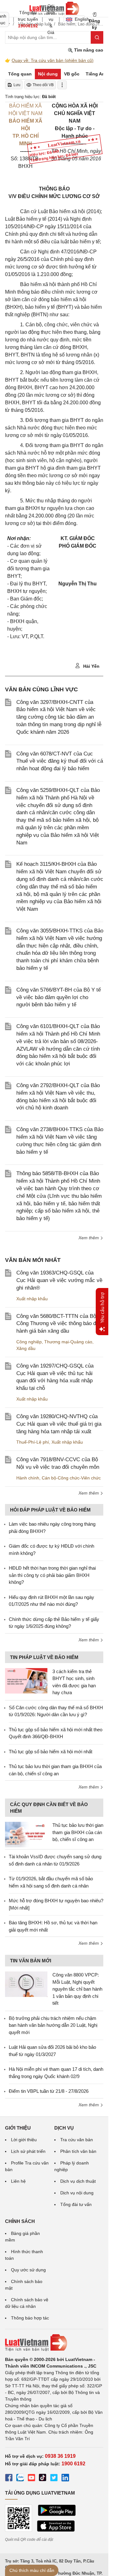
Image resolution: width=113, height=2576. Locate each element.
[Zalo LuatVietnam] (20, 2479)
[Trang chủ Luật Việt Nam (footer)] (54, 2343)
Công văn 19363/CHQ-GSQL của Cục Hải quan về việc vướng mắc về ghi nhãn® (59, 1280)
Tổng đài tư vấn (76, 2204)
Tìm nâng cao (88, 50)
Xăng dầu (26, 1348)
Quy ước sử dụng (28, 2270)
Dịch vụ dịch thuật (78, 2181)
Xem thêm (89, 1238)
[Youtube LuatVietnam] (31, 2479)
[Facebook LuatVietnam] (9, 2479)
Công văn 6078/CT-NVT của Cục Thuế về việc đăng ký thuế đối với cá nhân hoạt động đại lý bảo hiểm (60, 761)
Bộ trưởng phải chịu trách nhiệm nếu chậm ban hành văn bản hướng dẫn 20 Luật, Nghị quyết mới (53, 2025)
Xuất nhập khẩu (32, 1299)
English (80, 19)
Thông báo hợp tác (30, 2318)
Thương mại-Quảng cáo (68, 1342)
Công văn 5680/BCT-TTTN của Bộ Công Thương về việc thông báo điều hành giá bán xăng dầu (60, 1324)
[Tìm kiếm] (97, 37)
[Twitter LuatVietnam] (54, 2479)
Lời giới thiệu (24, 2140)
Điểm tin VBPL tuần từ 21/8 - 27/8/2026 (49, 2091)
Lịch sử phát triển (28, 2151)
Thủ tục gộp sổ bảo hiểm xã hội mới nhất (51, 1752)
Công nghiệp (29, 1342)
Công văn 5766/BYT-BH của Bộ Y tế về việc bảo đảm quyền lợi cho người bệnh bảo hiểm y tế (59, 997)
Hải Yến (91, 666)
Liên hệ (18, 2181)
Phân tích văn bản (78, 2151)
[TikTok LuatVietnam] (43, 2479)
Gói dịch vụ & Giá (51, 19)
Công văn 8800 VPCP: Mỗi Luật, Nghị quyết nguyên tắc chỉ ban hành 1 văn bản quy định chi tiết (77, 1989)
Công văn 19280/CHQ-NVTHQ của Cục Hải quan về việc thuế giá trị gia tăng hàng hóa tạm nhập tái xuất (59, 1424)
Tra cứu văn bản (77, 2140)
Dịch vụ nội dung (77, 2193)
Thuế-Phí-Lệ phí (33, 1442)
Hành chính (28, 1478)
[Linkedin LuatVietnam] (65, 2479)
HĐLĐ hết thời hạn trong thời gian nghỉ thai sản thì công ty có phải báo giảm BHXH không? (52, 1575)
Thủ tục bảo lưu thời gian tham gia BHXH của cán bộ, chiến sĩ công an (78, 1832)
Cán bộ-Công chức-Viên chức (71, 1478)
